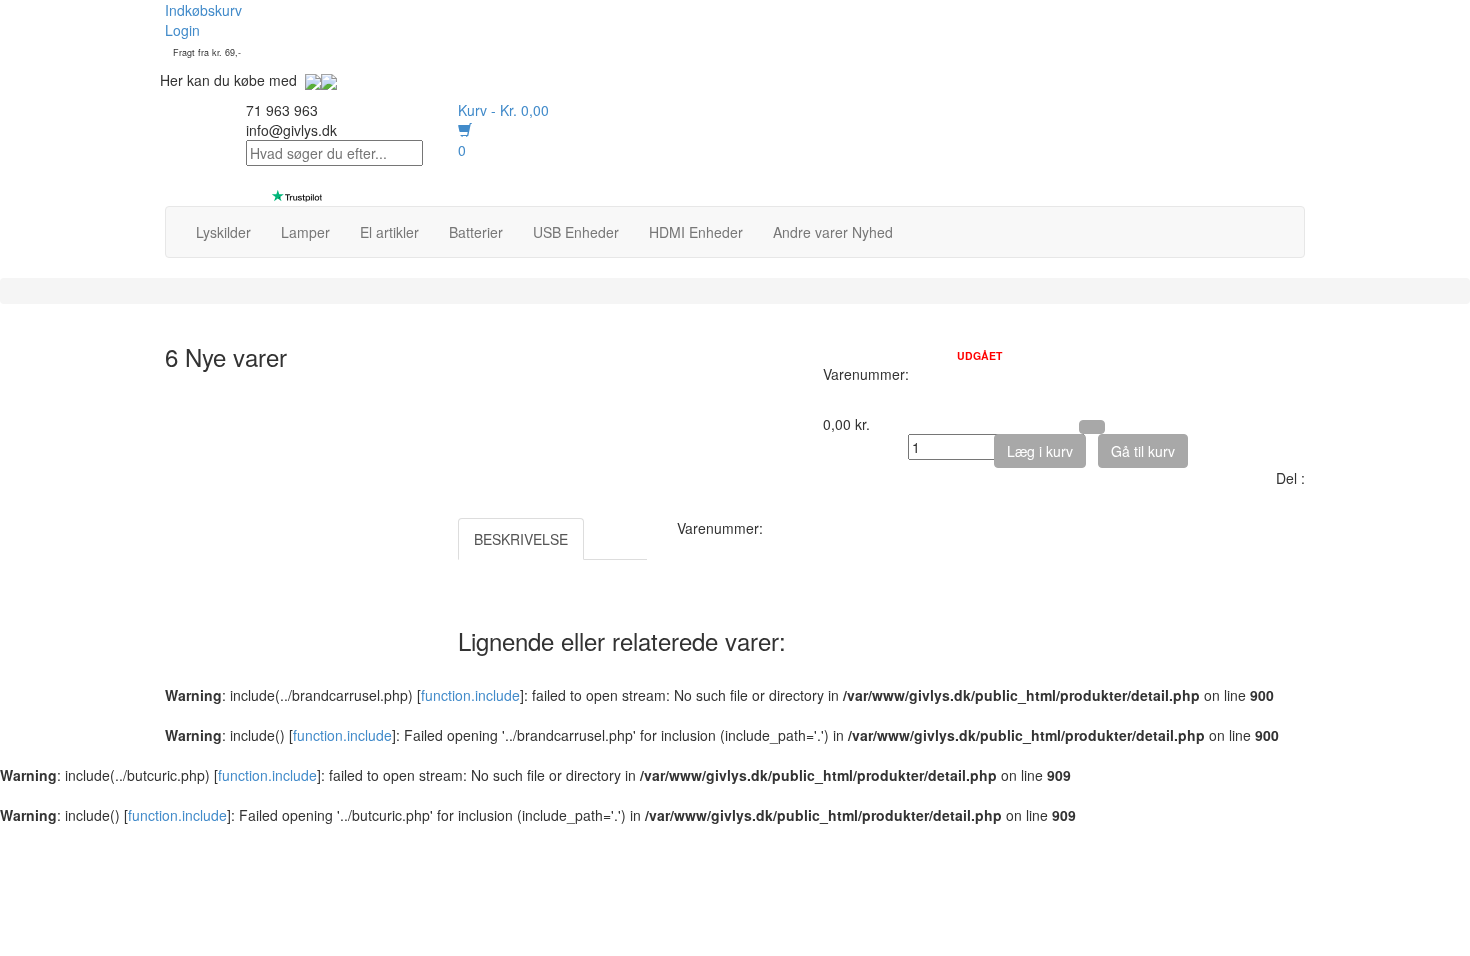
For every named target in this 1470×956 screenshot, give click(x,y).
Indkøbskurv (203, 10)
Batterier (476, 232)
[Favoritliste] (1092, 427)
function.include (470, 695)
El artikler (389, 232)
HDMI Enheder (696, 232)
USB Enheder (576, 232)
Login (182, 30)
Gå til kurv (1143, 451)
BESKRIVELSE (521, 539)
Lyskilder (223, 232)
